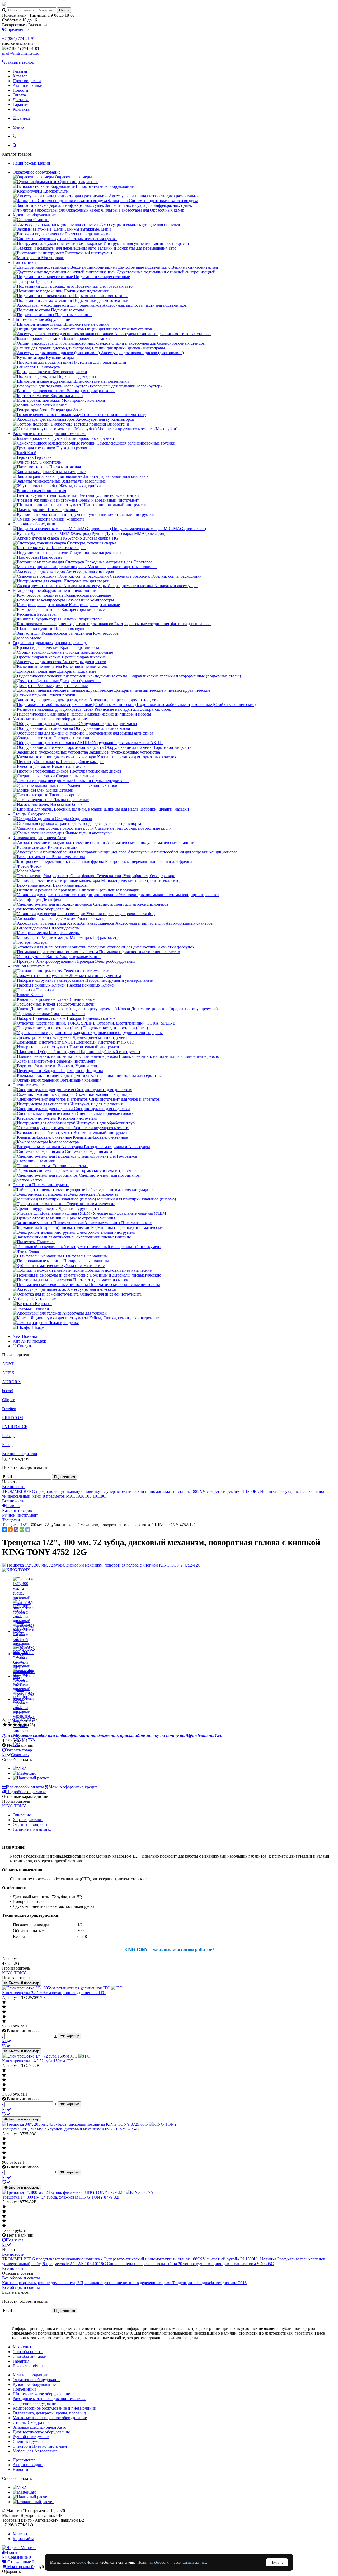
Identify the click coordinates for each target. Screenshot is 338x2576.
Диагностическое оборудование (41, 909)
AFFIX (8, 1373)
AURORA (11, 1382)
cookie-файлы (87, 2562)
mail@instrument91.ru (21, 53)
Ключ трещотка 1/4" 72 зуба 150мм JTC (38, 2061)
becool (8, 1391)
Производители (27, 81)
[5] (25, 1725)
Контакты (22, 109)
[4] (20, 1725)
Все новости (13, 1487)
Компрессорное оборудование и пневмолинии (55, 590)
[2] (10, 1725)
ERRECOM (13, 1418)
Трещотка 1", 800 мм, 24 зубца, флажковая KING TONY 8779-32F (61, 2197)
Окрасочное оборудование (37, 172)
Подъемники (24, 262)
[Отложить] (6, 2046)
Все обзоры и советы (21, 2278)
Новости (20, 90)
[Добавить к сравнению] (7, 2041)
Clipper (8, 1400)
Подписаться (65, 1477)
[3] (15, 1725)
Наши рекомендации (31, 163)
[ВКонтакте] (4, 1530)
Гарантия (21, 104)
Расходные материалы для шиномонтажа (50, 434)
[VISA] (20, 1768)
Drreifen (9, 1409)
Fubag (7, 1445)
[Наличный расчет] (31, 1778)
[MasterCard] (25, 1773)
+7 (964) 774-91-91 (19, 38)
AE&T (8, 1364)
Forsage (9, 1436)
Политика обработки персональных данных (172, 2562)
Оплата (19, 95)
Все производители (20, 1454)
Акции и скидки (28, 85)
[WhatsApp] (22, 1530)
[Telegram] (28, 1530)
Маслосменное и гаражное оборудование (50, 719)
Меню (18, 127)
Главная (20, 71)
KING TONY (14, 1806)
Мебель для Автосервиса (35, 1299)
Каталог (20, 76)
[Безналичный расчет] (33, 2502)
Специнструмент (28, 1085)
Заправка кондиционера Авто (39, 838)
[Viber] (16, 1530)
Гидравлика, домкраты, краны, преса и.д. (50, 643)
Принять (277, 2562)
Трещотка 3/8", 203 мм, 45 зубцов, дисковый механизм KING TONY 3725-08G (73, 2129)
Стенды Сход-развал (31, 814)
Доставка (21, 100)
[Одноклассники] (10, 1530)
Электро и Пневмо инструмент (41, 1185)
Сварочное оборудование (36, 524)
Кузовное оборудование (34, 215)
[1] (5, 1725)
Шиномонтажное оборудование (41, 319)
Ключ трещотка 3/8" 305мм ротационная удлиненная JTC (54, 1993)
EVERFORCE (15, 1427)
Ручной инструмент (31, 966)
